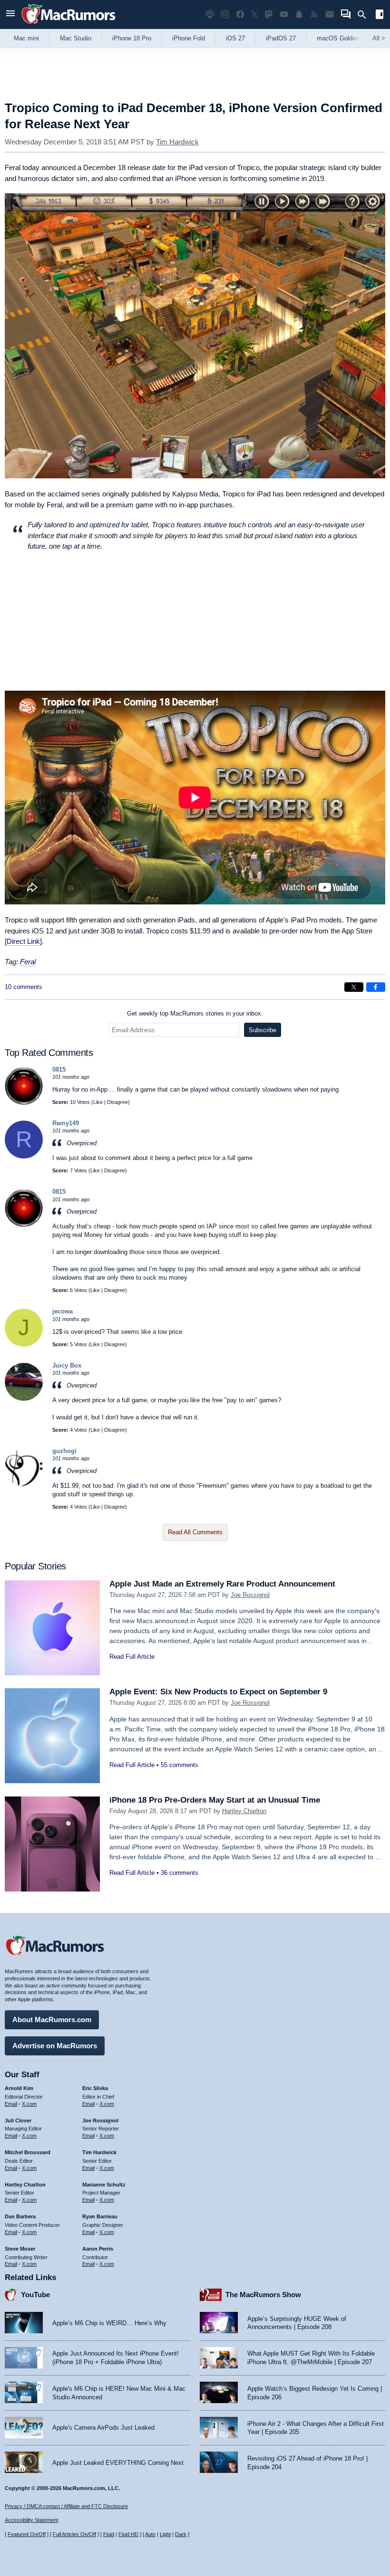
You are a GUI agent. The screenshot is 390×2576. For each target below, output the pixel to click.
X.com (29, 2104)
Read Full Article (132, 1657)
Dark (181, 2534)
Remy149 (66, 1123)
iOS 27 (235, 38)
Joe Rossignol (250, 1595)
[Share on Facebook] (376, 987)
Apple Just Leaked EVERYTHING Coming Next (118, 2463)
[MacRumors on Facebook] (240, 14)
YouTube (35, 2295)
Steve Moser (20, 2249)
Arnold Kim (19, 2088)
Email (11, 2104)
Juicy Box (67, 1365)
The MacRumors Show (263, 2295)
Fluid (109, 2534)
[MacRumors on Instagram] (225, 14)
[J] (24, 1345)
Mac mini (26, 38)
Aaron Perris (98, 2249)
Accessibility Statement (31, 2520)
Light (165, 2534)
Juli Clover (18, 2120)
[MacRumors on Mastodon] (269, 14)
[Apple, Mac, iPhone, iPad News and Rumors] (68, 25)
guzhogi (64, 1451)
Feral (28, 962)
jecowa (63, 1311)
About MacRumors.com (52, 2020)
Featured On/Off (27, 2534)
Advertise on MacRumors (55, 2046)
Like (98, 1102)
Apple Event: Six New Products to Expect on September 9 (218, 1692)
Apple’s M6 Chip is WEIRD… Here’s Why (109, 2323)
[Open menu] (10, 14)
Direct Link (23, 941)
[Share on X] (354, 987)
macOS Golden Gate (346, 38)
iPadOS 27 (281, 38)
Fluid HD (128, 2534)
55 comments (180, 1765)
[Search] (365, 15)
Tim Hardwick (177, 142)
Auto (150, 2534)
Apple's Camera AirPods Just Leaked (103, 2428)
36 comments (180, 1873)
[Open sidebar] (380, 15)
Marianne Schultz (104, 2185)
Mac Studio (76, 38)
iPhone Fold (189, 38)
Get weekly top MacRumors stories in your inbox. (195, 1013)
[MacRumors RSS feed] (314, 14)
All (379, 38)
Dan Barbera (20, 2216)
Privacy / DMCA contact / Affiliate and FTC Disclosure (66, 2506)
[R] (24, 1156)
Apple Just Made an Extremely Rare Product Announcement (222, 1584)
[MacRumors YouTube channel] (284, 14)
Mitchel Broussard (28, 2152)
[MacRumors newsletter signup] (330, 14)
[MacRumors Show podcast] (210, 14)
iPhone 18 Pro (132, 38)
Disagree (117, 1102)
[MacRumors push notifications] (299, 14)
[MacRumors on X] (254, 14)
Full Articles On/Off (74, 2534)
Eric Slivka (95, 2088)
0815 (59, 1069)
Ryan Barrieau (100, 2216)
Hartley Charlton (244, 1811)
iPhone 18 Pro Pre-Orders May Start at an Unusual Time (215, 1800)
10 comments (24, 987)
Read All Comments (195, 1532)
